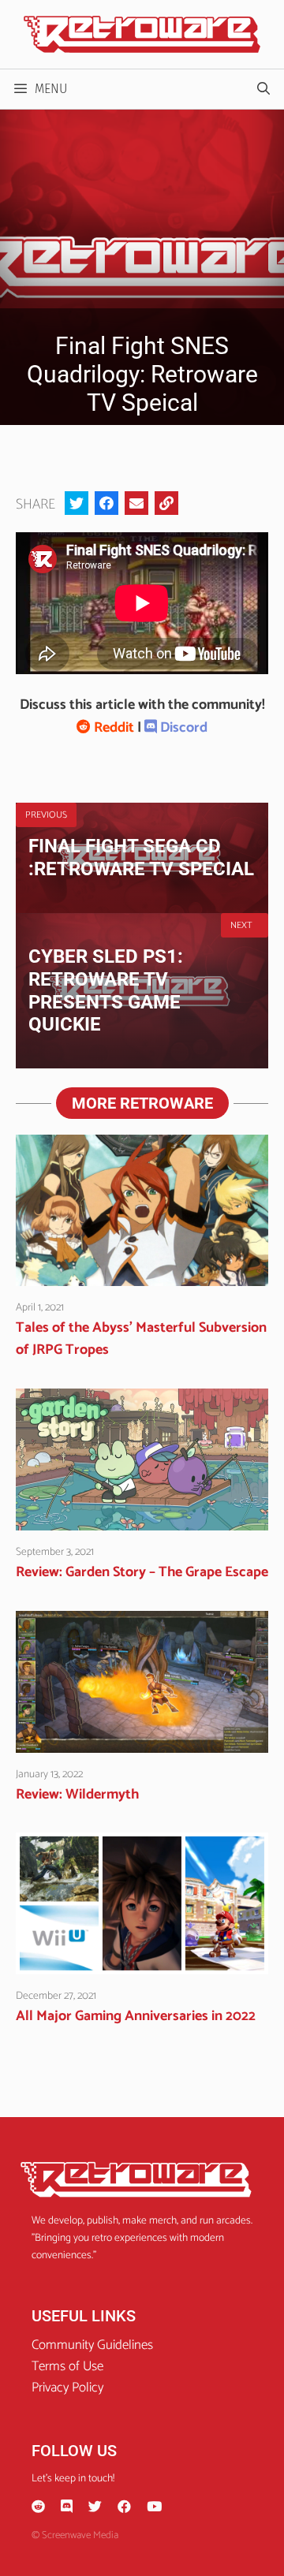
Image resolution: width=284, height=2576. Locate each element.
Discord (182, 728)
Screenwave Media (80, 2535)
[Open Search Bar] (263, 89)
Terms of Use (67, 2366)
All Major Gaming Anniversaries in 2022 (136, 2016)
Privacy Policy (67, 2388)
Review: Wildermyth (77, 1795)
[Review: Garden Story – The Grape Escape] (142, 1519)
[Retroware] (142, 34)
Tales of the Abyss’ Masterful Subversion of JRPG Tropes (141, 1339)
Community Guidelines (92, 2345)
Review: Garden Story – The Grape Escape (142, 1572)
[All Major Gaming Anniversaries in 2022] (142, 1963)
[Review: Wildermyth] (142, 1742)
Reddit (112, 728)
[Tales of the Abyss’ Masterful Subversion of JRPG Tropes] (142, 1275)
